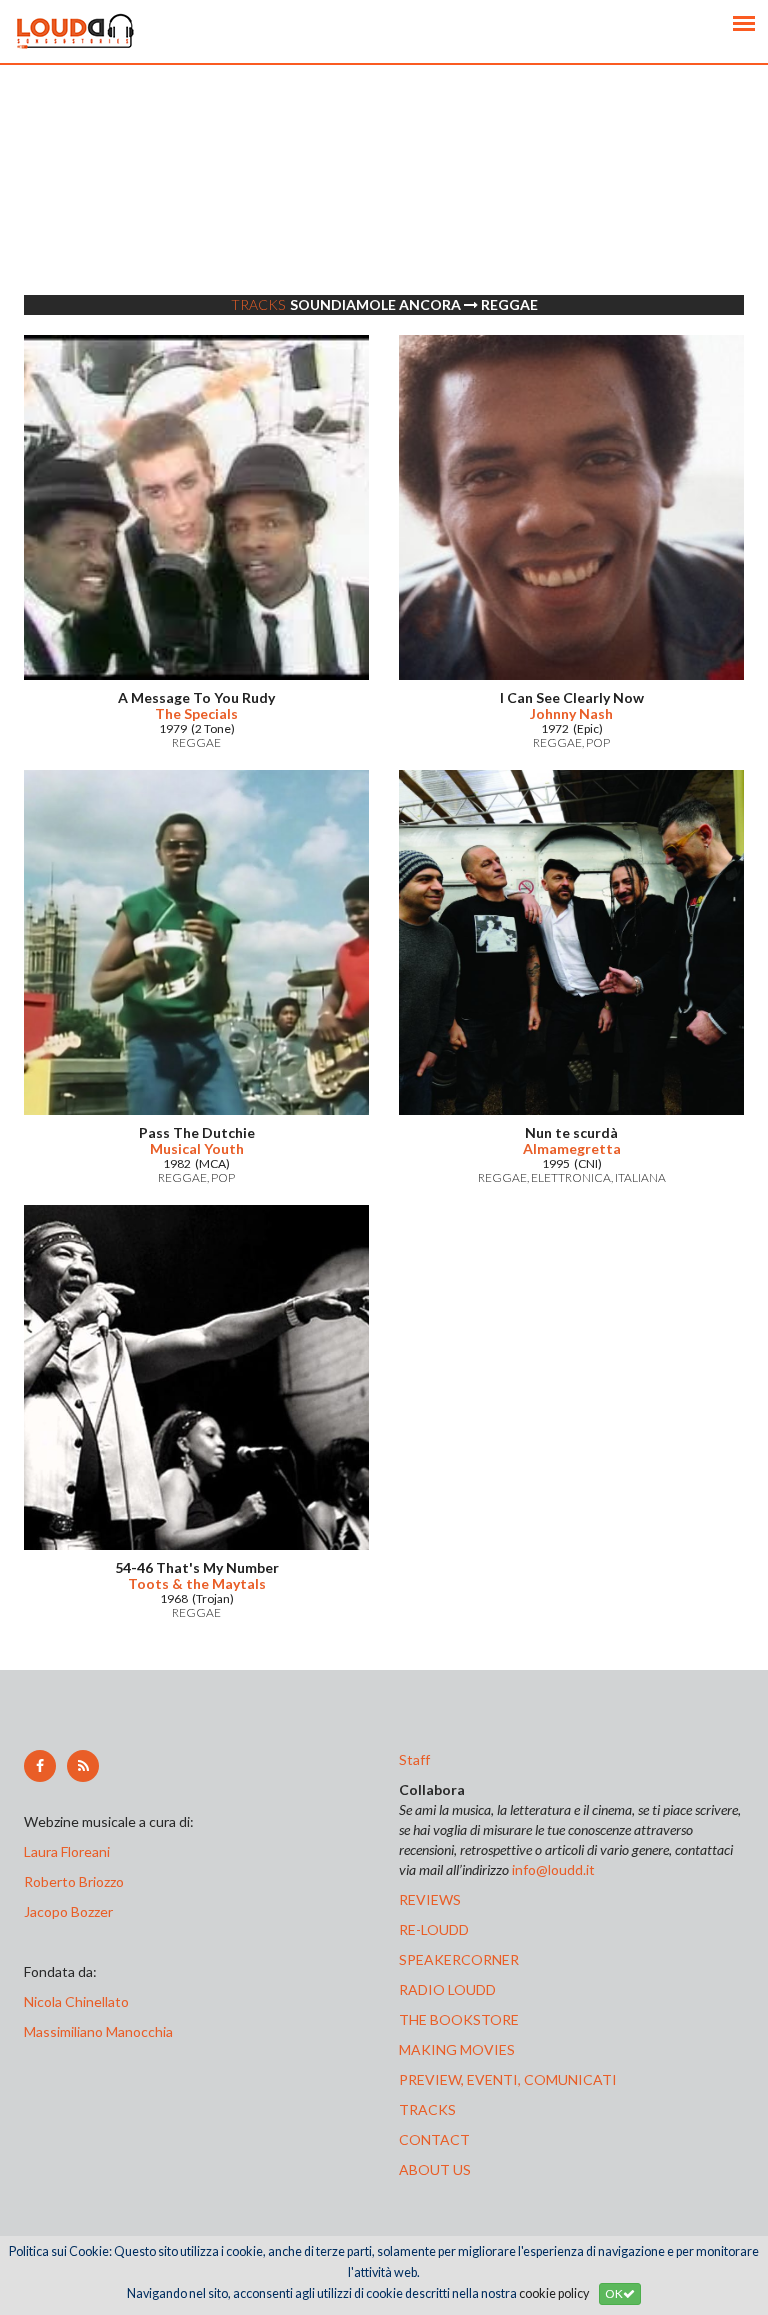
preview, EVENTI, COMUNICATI (508, 2079)
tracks (427, 2109)
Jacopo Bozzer (68, 1911)
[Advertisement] (384, 205)
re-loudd (434, 1929)
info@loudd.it (553, 1869)
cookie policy (554, 2293)
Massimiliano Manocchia (98, 2031)
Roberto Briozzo (74, 1881)
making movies (457, 2049)
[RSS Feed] (83, 1766)
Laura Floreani (70, 1851)
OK (614, 2293)
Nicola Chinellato (76, 2001)
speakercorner (459, 1959)
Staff (414, 1759)
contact (434, 2139)
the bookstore (459, 2019)
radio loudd (447, 1989)
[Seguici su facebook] (40, 1766)
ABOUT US (435, 2169)
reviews (430, 1899)
